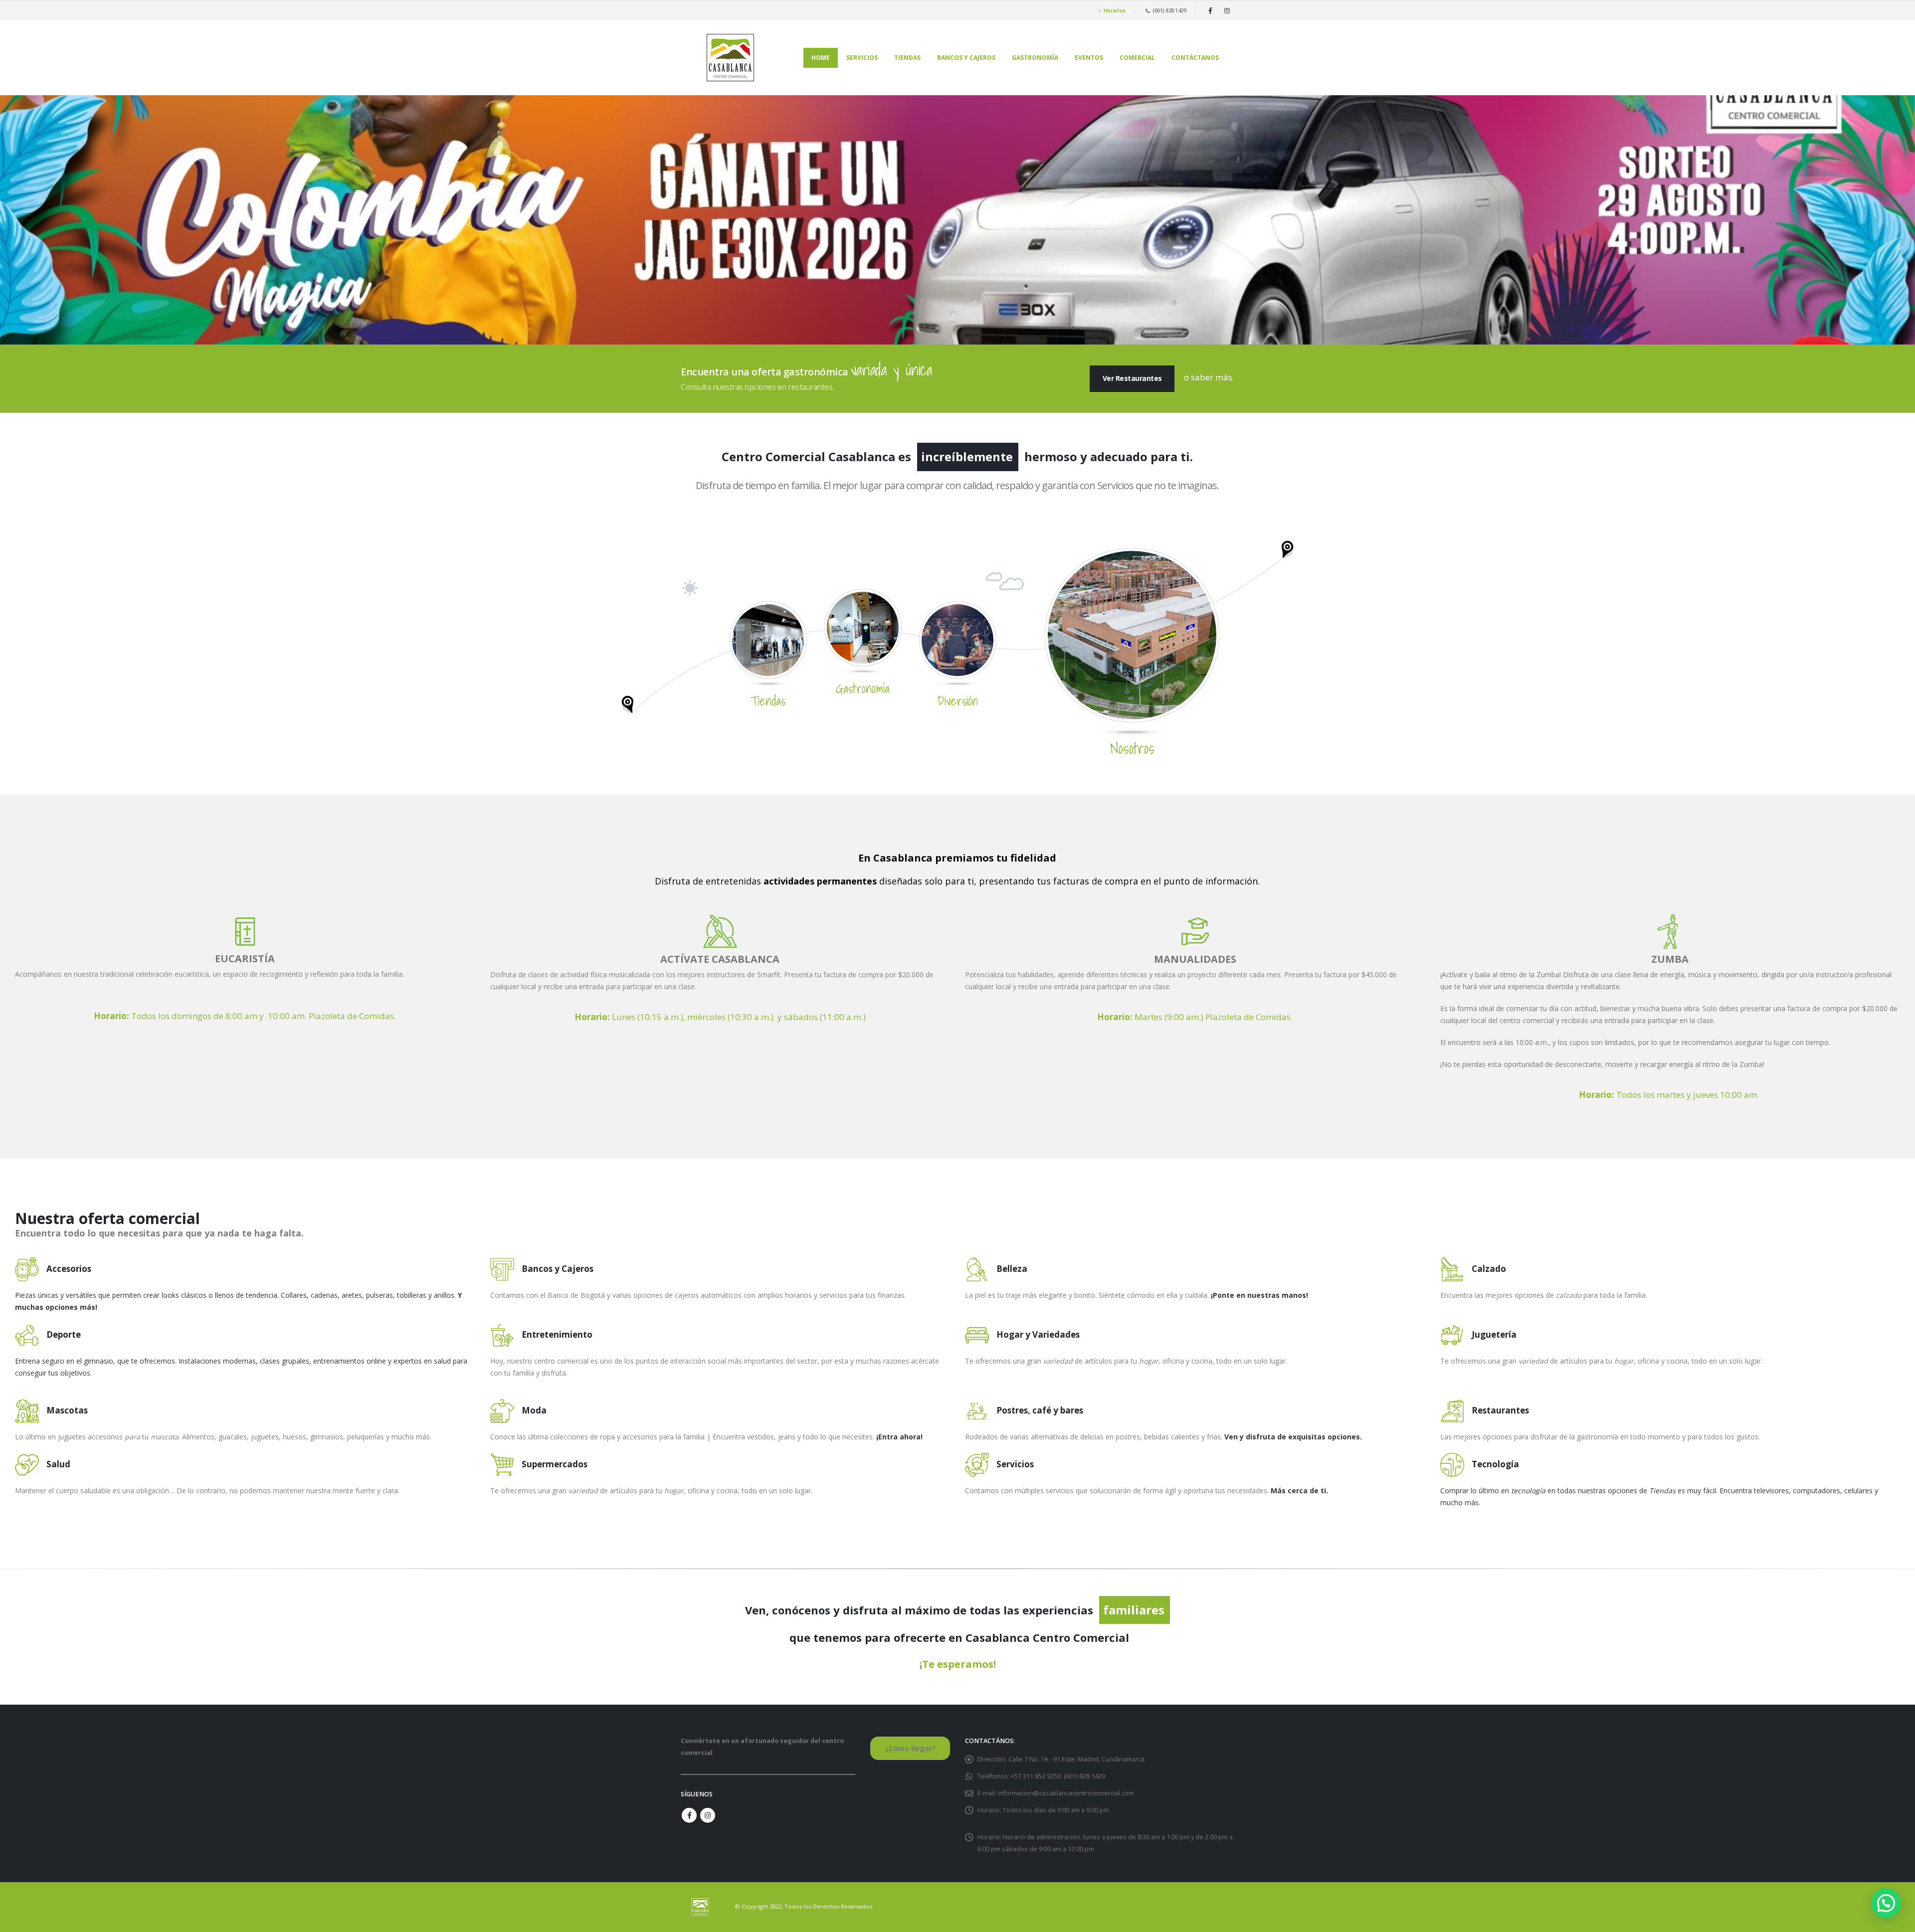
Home (821, 58)
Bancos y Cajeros (966, 58)
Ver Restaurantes (1132, 378)
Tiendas (907, 58)
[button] (1886, 1903)
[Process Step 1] (768, 639)
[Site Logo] (731, 58)
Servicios (862, 58)
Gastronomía (1035, 58)
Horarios (1115, 10)
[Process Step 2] (863, 626)
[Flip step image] (1132, 634)
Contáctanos (1195, 58)
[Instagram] (1227, 10)
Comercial (1137, 58)
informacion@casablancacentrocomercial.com (1066, 1793)
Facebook (689, 1815)
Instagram (708, 1815)
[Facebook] (1210, 10)
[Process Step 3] (957, 639)
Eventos (1089, 58)
